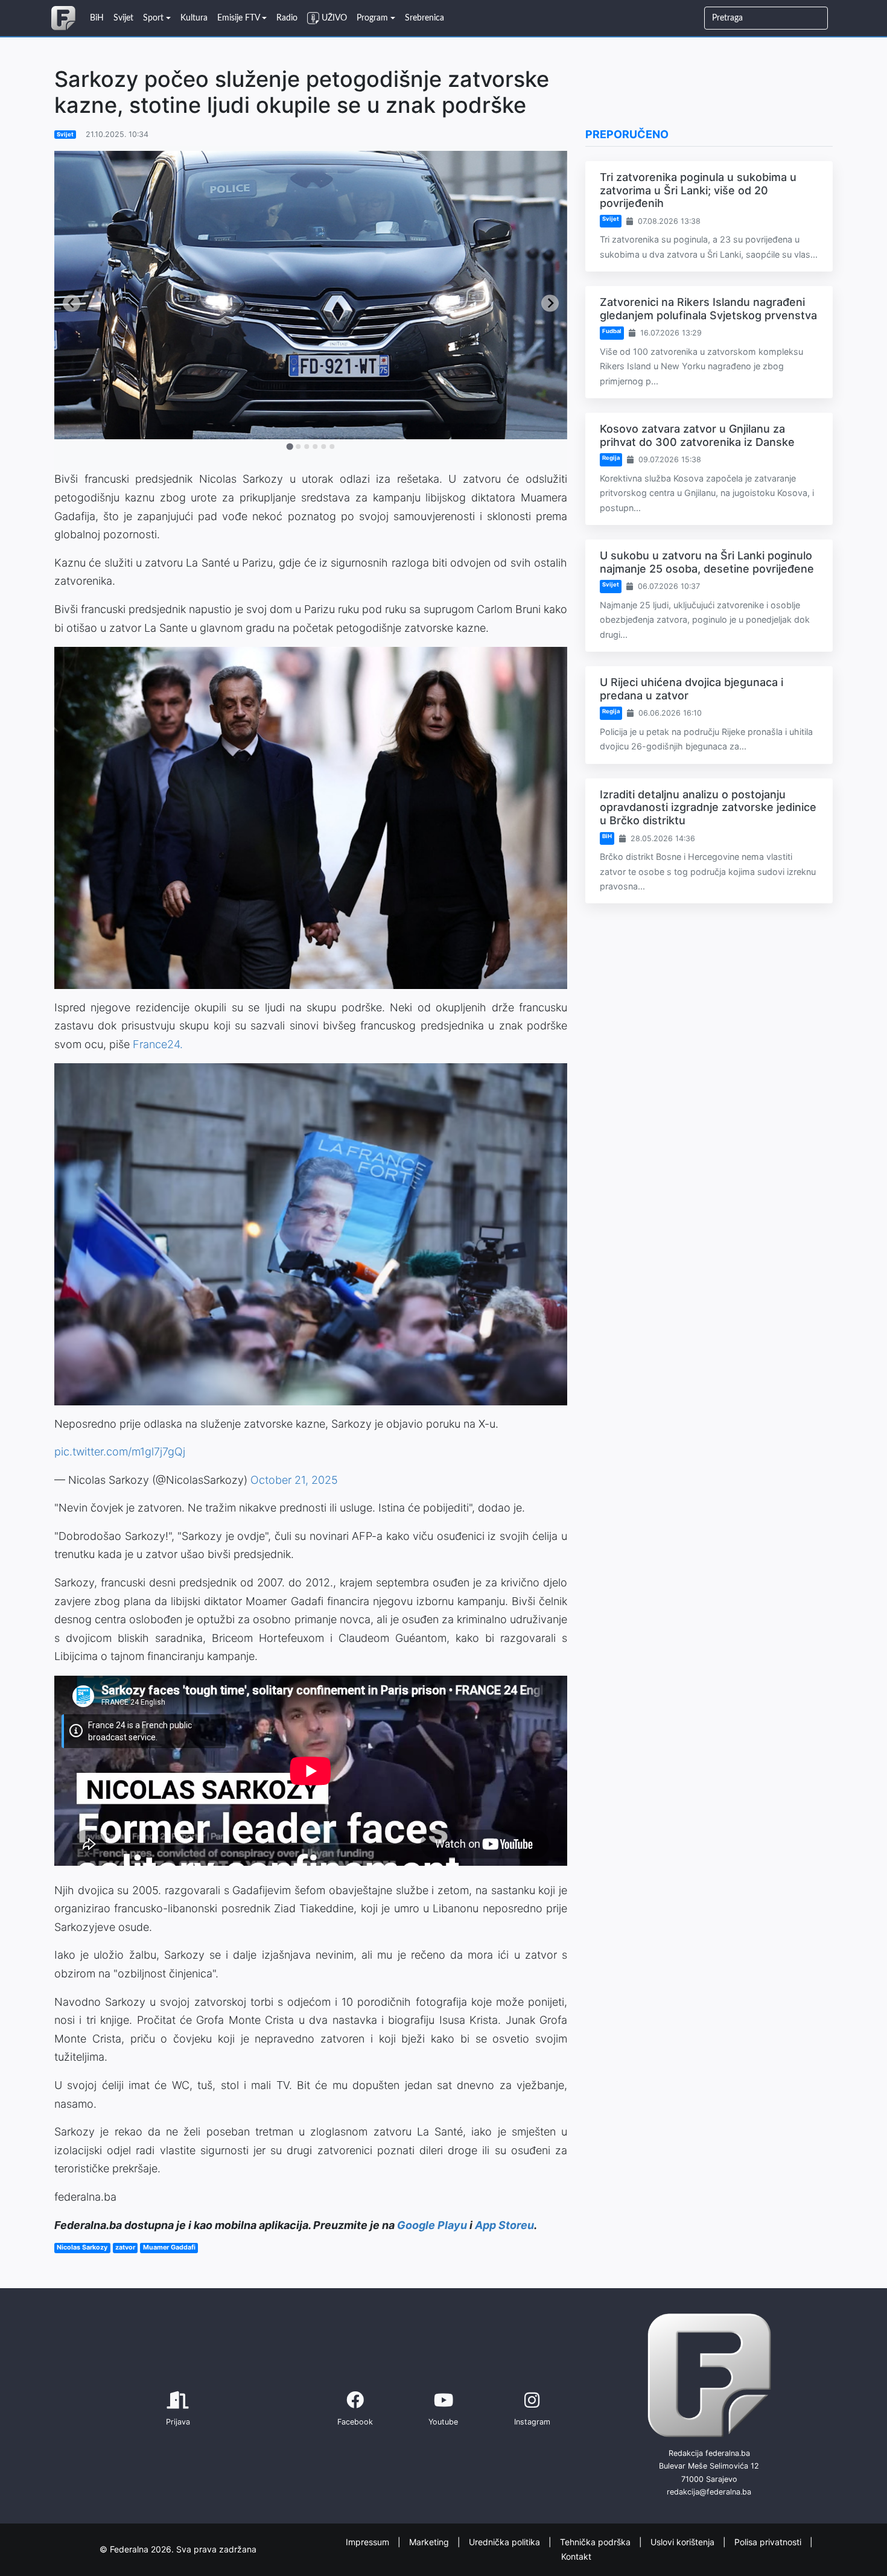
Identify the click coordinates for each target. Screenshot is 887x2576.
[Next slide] (550, 303)
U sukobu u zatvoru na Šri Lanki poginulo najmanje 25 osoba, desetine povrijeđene (707, 562)
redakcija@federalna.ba (709, 2492)
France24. (158, 1044)
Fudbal (612, 331)
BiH (607, 836)
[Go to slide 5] (323, 447)
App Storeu (504, 2225)
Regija (611, 458)
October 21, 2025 (294, 1480)
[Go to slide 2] (298, 447)
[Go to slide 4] (315, 447)
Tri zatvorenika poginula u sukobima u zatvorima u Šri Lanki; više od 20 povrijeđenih (698, 190)
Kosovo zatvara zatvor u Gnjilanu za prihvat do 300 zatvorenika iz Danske (697, 435)
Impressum (369, 2541)
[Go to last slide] (72, 303)
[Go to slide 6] (332, 447)
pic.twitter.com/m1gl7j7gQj (120, 1452)
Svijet (65, 134)
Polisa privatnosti (769, 2541)
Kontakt (576, 2556)
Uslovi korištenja (684, 2541)
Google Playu (432, 2225)
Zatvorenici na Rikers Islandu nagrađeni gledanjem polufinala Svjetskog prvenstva (708, 309)
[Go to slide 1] (289, 447)
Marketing (430, 2541)
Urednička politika (506, 2541)
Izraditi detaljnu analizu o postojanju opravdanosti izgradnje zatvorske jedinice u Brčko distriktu (708, 807)
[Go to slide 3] (307, 447)
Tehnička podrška (596, 2541)
